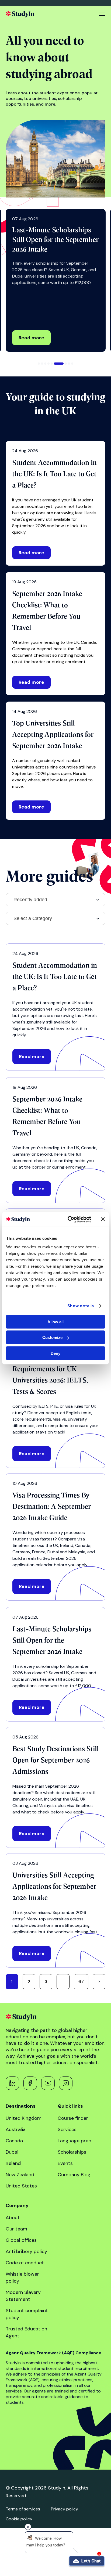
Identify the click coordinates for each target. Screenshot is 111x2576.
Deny (55, 1353)
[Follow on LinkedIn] (12, 2083)
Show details (81, 1306)
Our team (16, 2229)
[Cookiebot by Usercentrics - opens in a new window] (69, 1219)
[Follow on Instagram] (66, 2083)
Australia (16, 2129)
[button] (39, 364)
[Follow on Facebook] (30, 2083)
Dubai (12, 2152)
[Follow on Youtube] (48, 2083)
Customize (52, 1337)
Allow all (55, 1322)
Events (65, 2163)
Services (67, 2129)
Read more (31, 338)
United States (21, 2186)
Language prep (74, 2141)
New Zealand (20, 2175)
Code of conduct (25, 2263)
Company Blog (74, 2175)
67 (81, 1982)
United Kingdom (24, 2118)
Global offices (21, 2240)
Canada (14, 2141)
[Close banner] (103, 1219)
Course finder (73, 2118)
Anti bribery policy (26, 2251)
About (13, 2218)
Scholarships (72, 2152)
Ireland (13, 2163)
